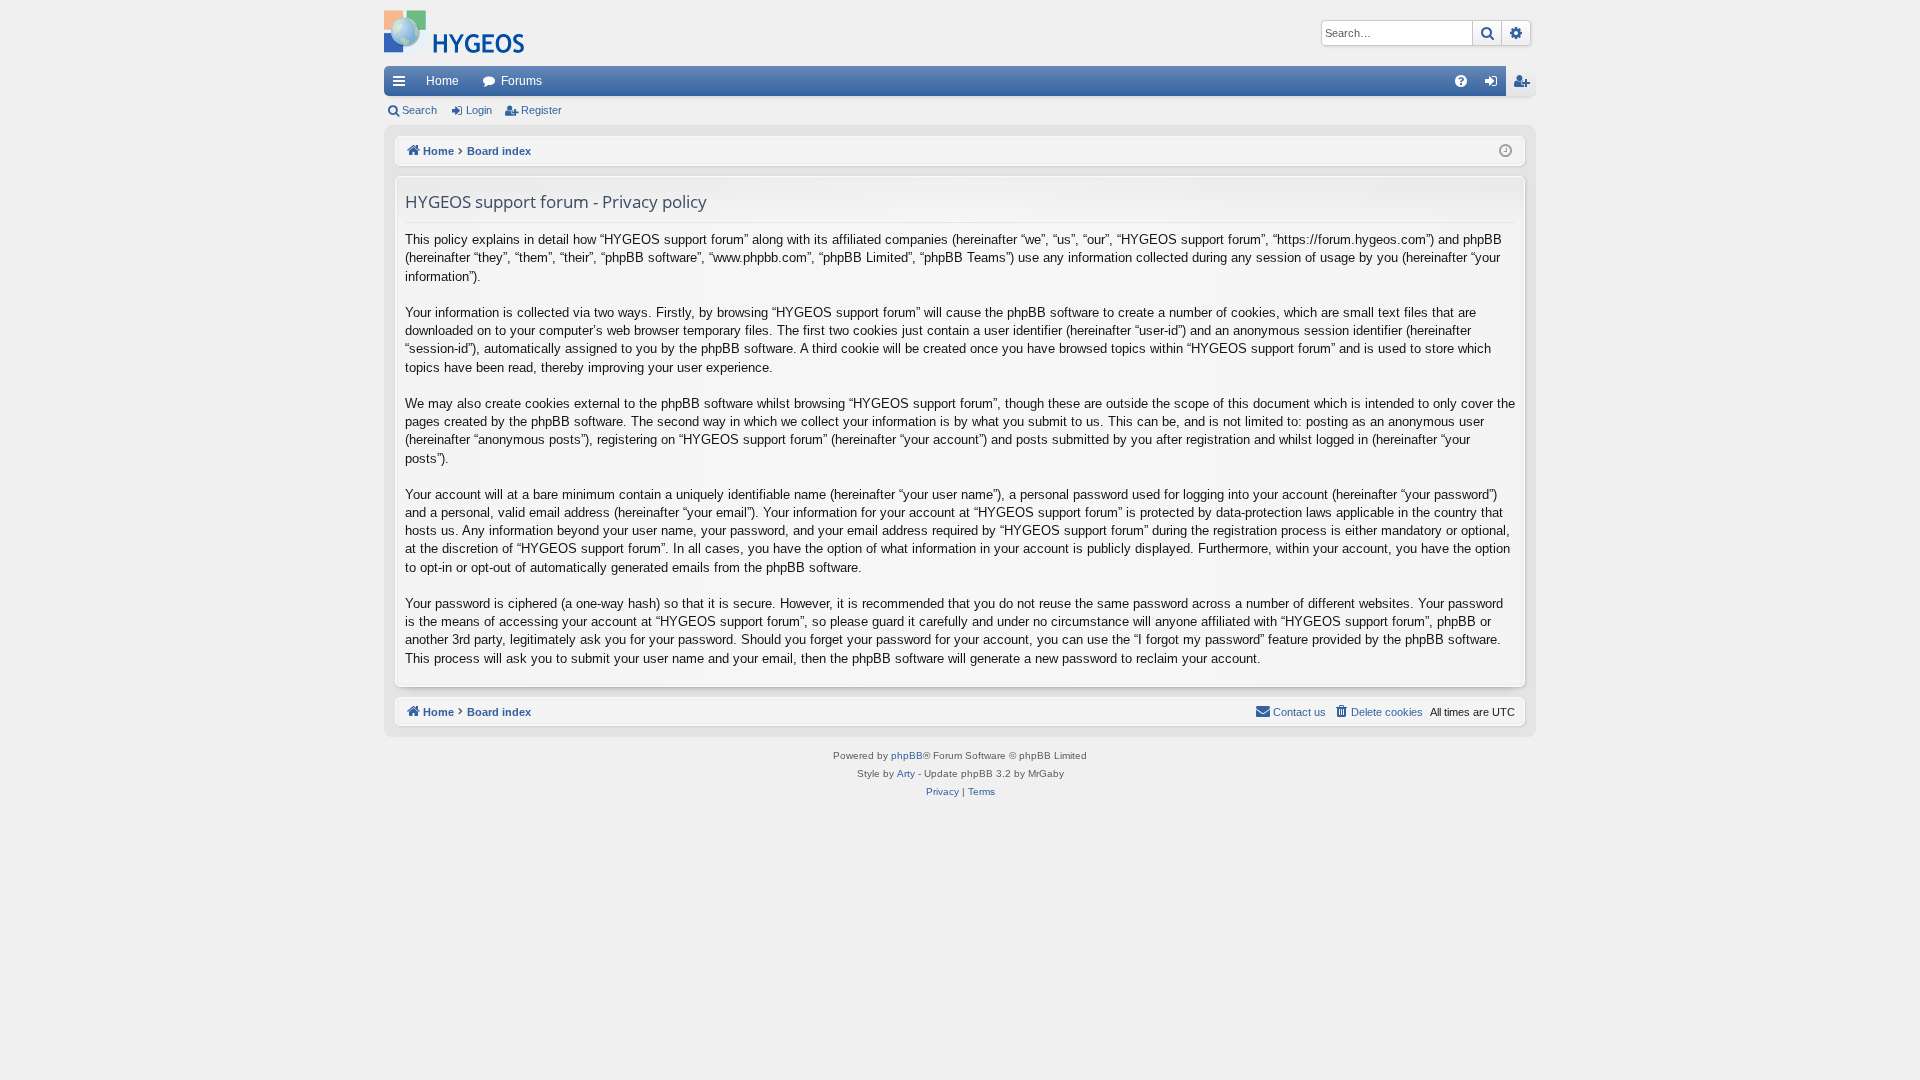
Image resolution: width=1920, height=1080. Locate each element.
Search (419, 110)
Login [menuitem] (1495, 85)
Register (541, 110)
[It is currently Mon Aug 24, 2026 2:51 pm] (1505, 151)
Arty (906, 773)
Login (479, 110)
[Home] (454, 33)
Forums (521, 81)
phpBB (907, 755)
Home (442, 81)
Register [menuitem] (1525, 85)
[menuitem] (1461, 81)
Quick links (403, 85)
